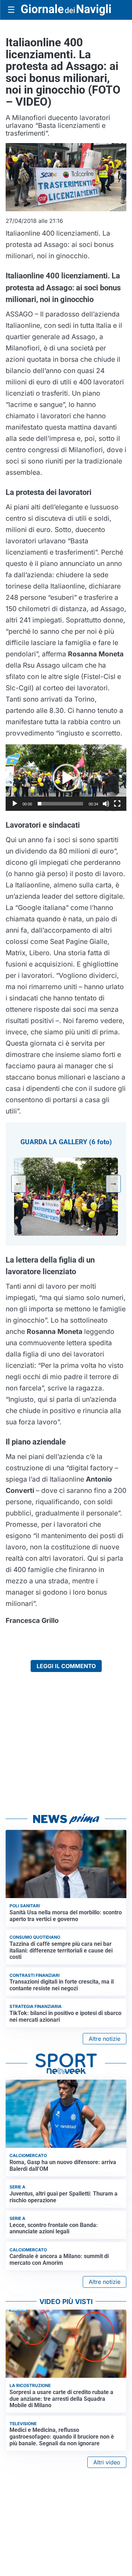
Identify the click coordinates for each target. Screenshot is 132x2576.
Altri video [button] (107, 2462)
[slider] (60, 804)
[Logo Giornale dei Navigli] (66, 10)
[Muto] (106, 804)
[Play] (15, 804)
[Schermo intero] (117, 804)
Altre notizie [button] (105, 2039)
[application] (66, 778)
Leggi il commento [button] (66, 1666)
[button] (66, 778)
